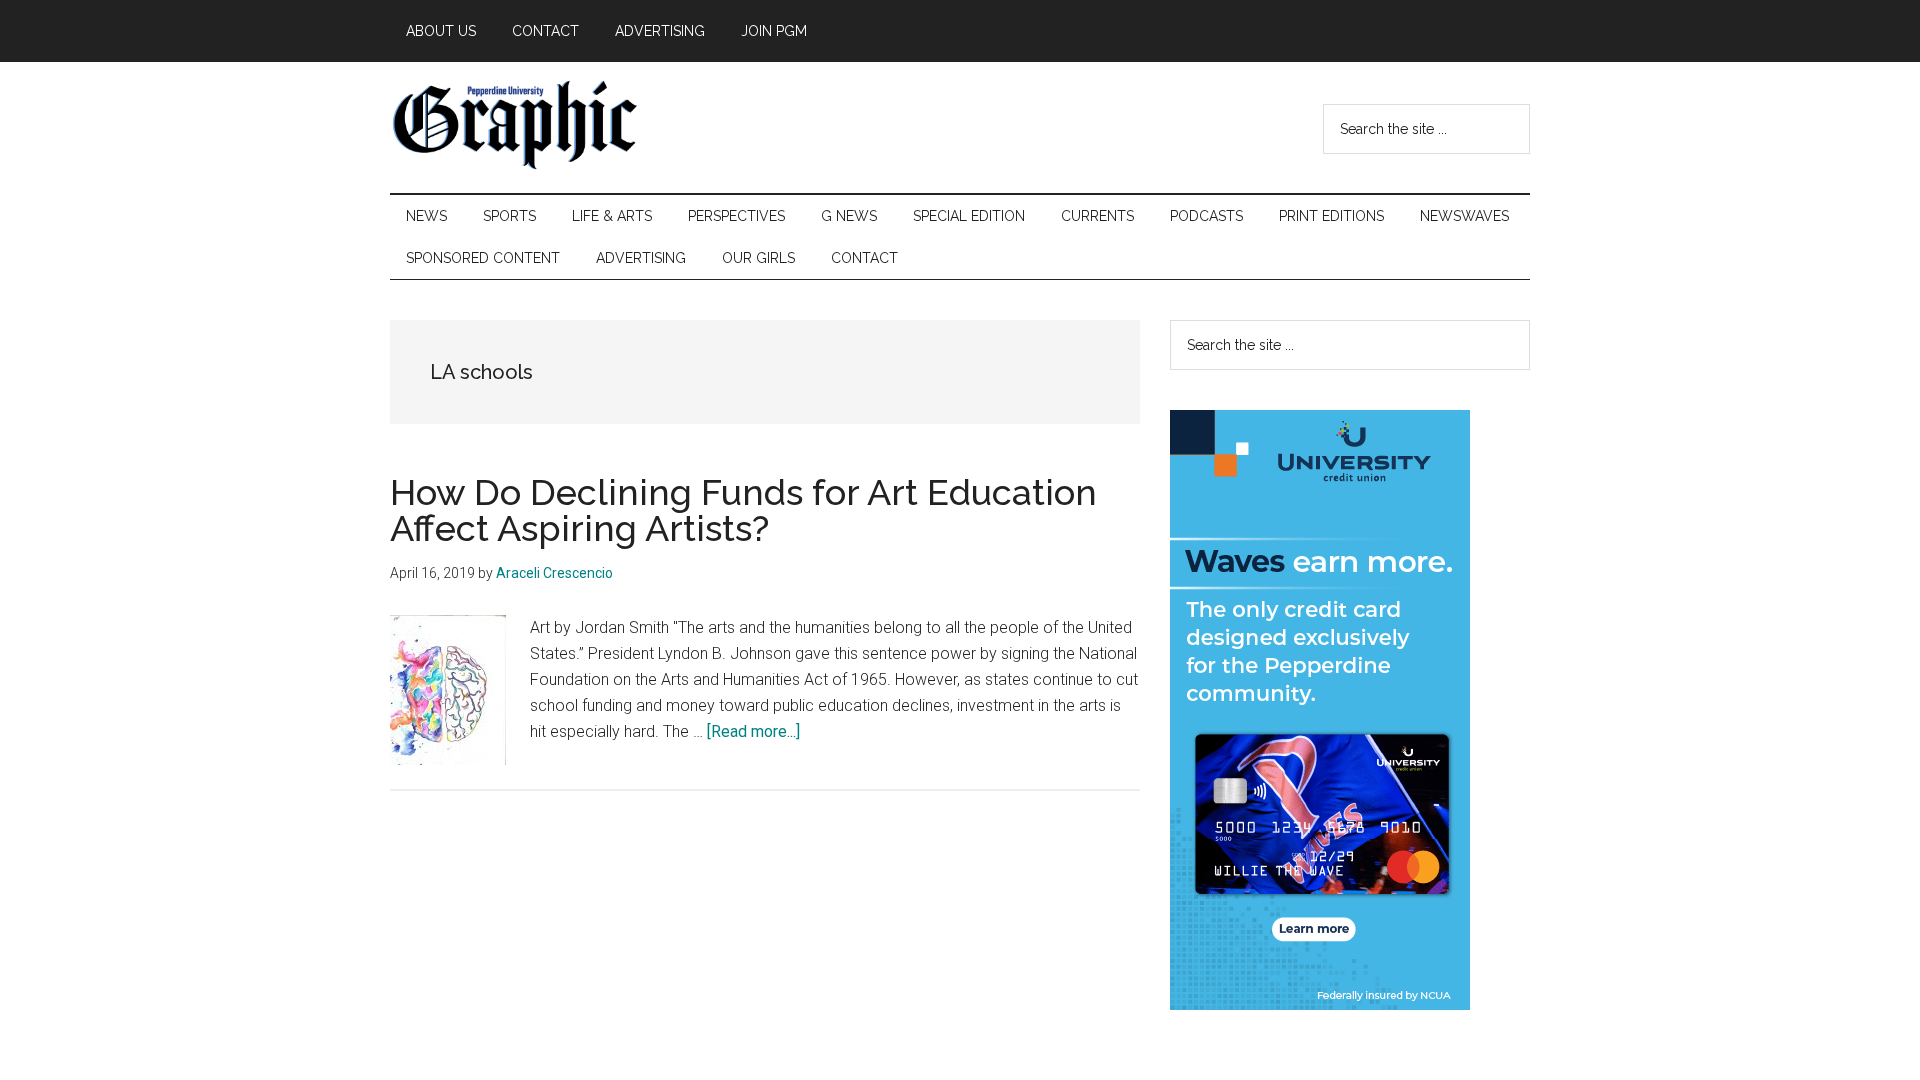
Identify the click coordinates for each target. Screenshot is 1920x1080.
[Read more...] (753, 731)
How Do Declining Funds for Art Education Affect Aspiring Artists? (743, 510)
